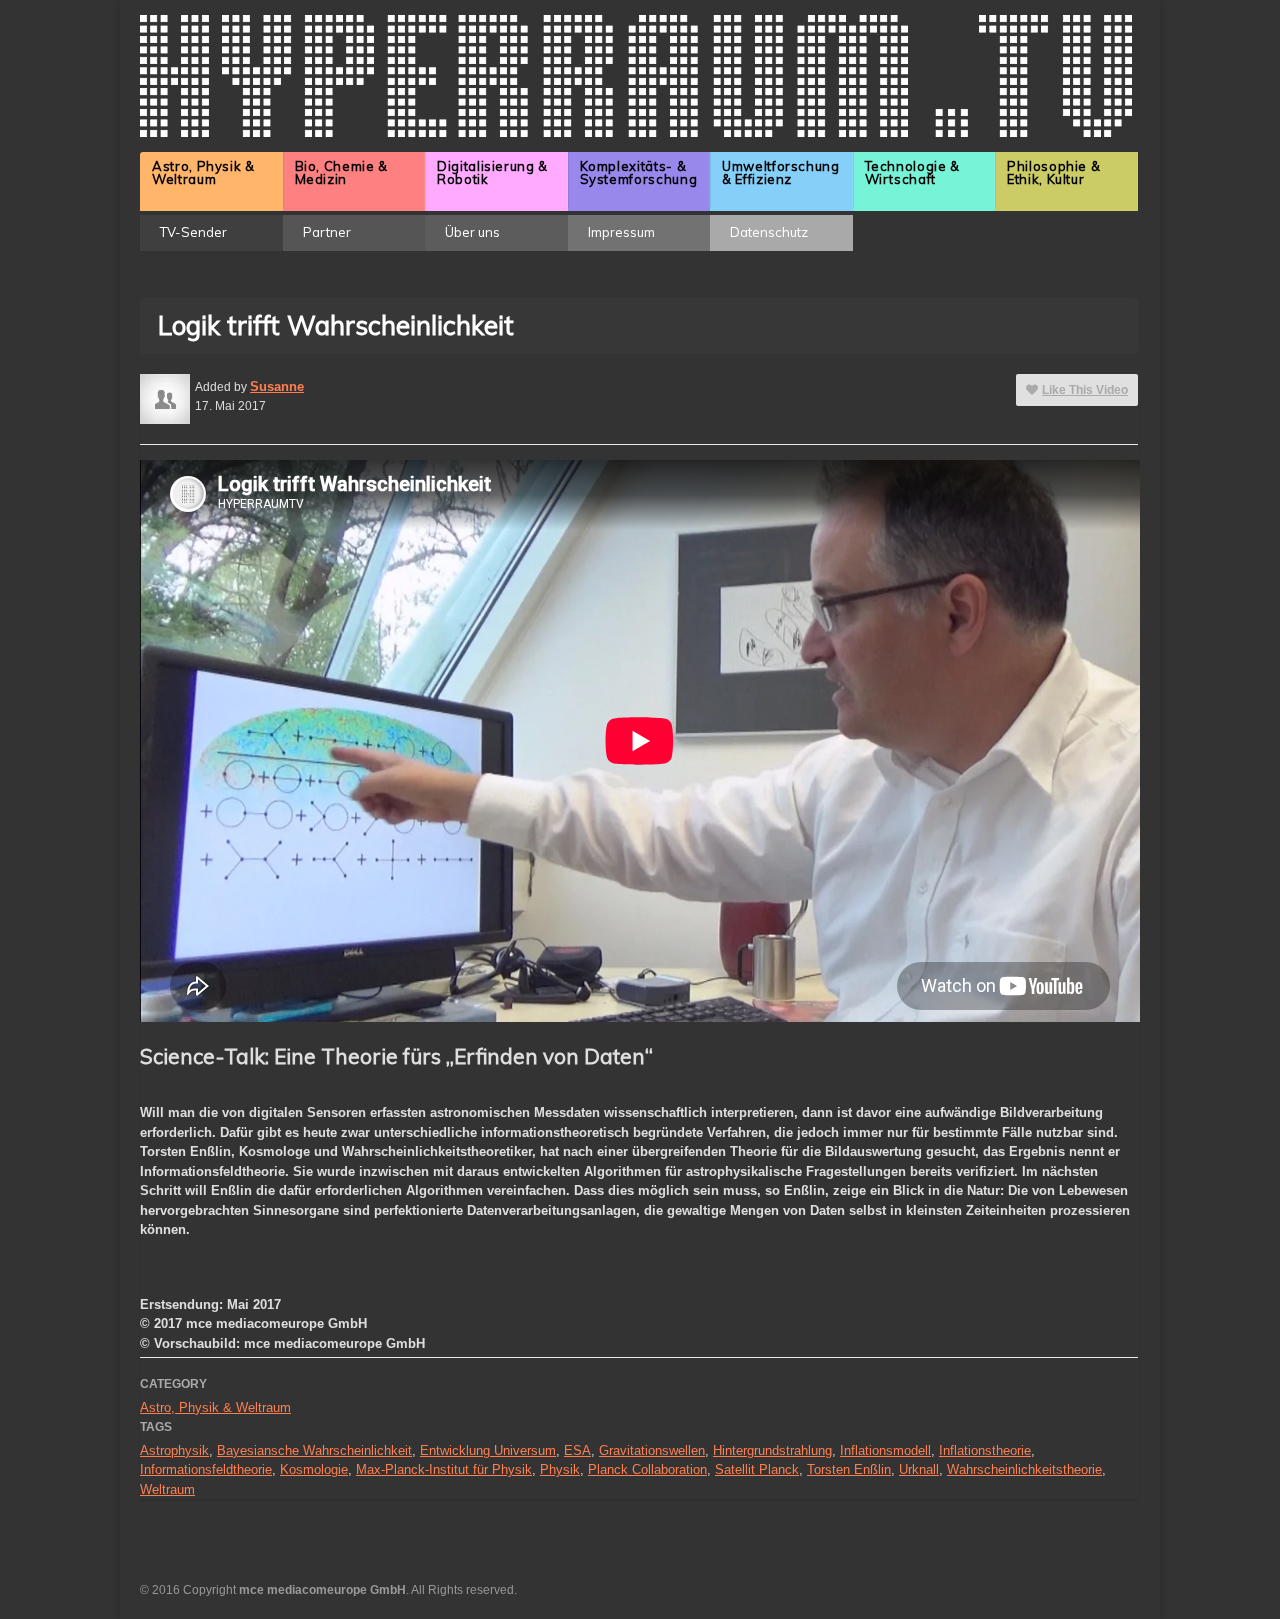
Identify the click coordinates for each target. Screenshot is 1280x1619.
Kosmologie (314, 1469)
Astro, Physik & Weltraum (203, 172)
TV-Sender (193, 232)
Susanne (277, 386)
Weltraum (167, 1489)
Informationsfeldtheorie (206, 1469)
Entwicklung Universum (488, 1450)
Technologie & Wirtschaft (912, 172)
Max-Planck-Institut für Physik (444, 1469)
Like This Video (1085, 390)
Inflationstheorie (985, 1450)
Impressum (621, 232)
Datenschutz (769, 232)
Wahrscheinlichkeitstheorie (1024, 1469)
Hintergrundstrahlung (772, 1450)
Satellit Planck (757, 1469)
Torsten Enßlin (849, 1469)
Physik (560, 1469)
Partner (327, 232)
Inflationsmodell (885, 1450)
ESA (577, 1450)
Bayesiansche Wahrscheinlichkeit (314, 1450)
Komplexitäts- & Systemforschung (639, 172)
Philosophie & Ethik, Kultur (1053, 172)
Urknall (919, 1469)
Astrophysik (174, 1450)
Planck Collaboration (647, 1469)
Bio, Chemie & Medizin (341, 172)
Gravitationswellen (652, 1450)
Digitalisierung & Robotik (492, 172)
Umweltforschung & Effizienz (781, 172)
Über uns (472, 232)
